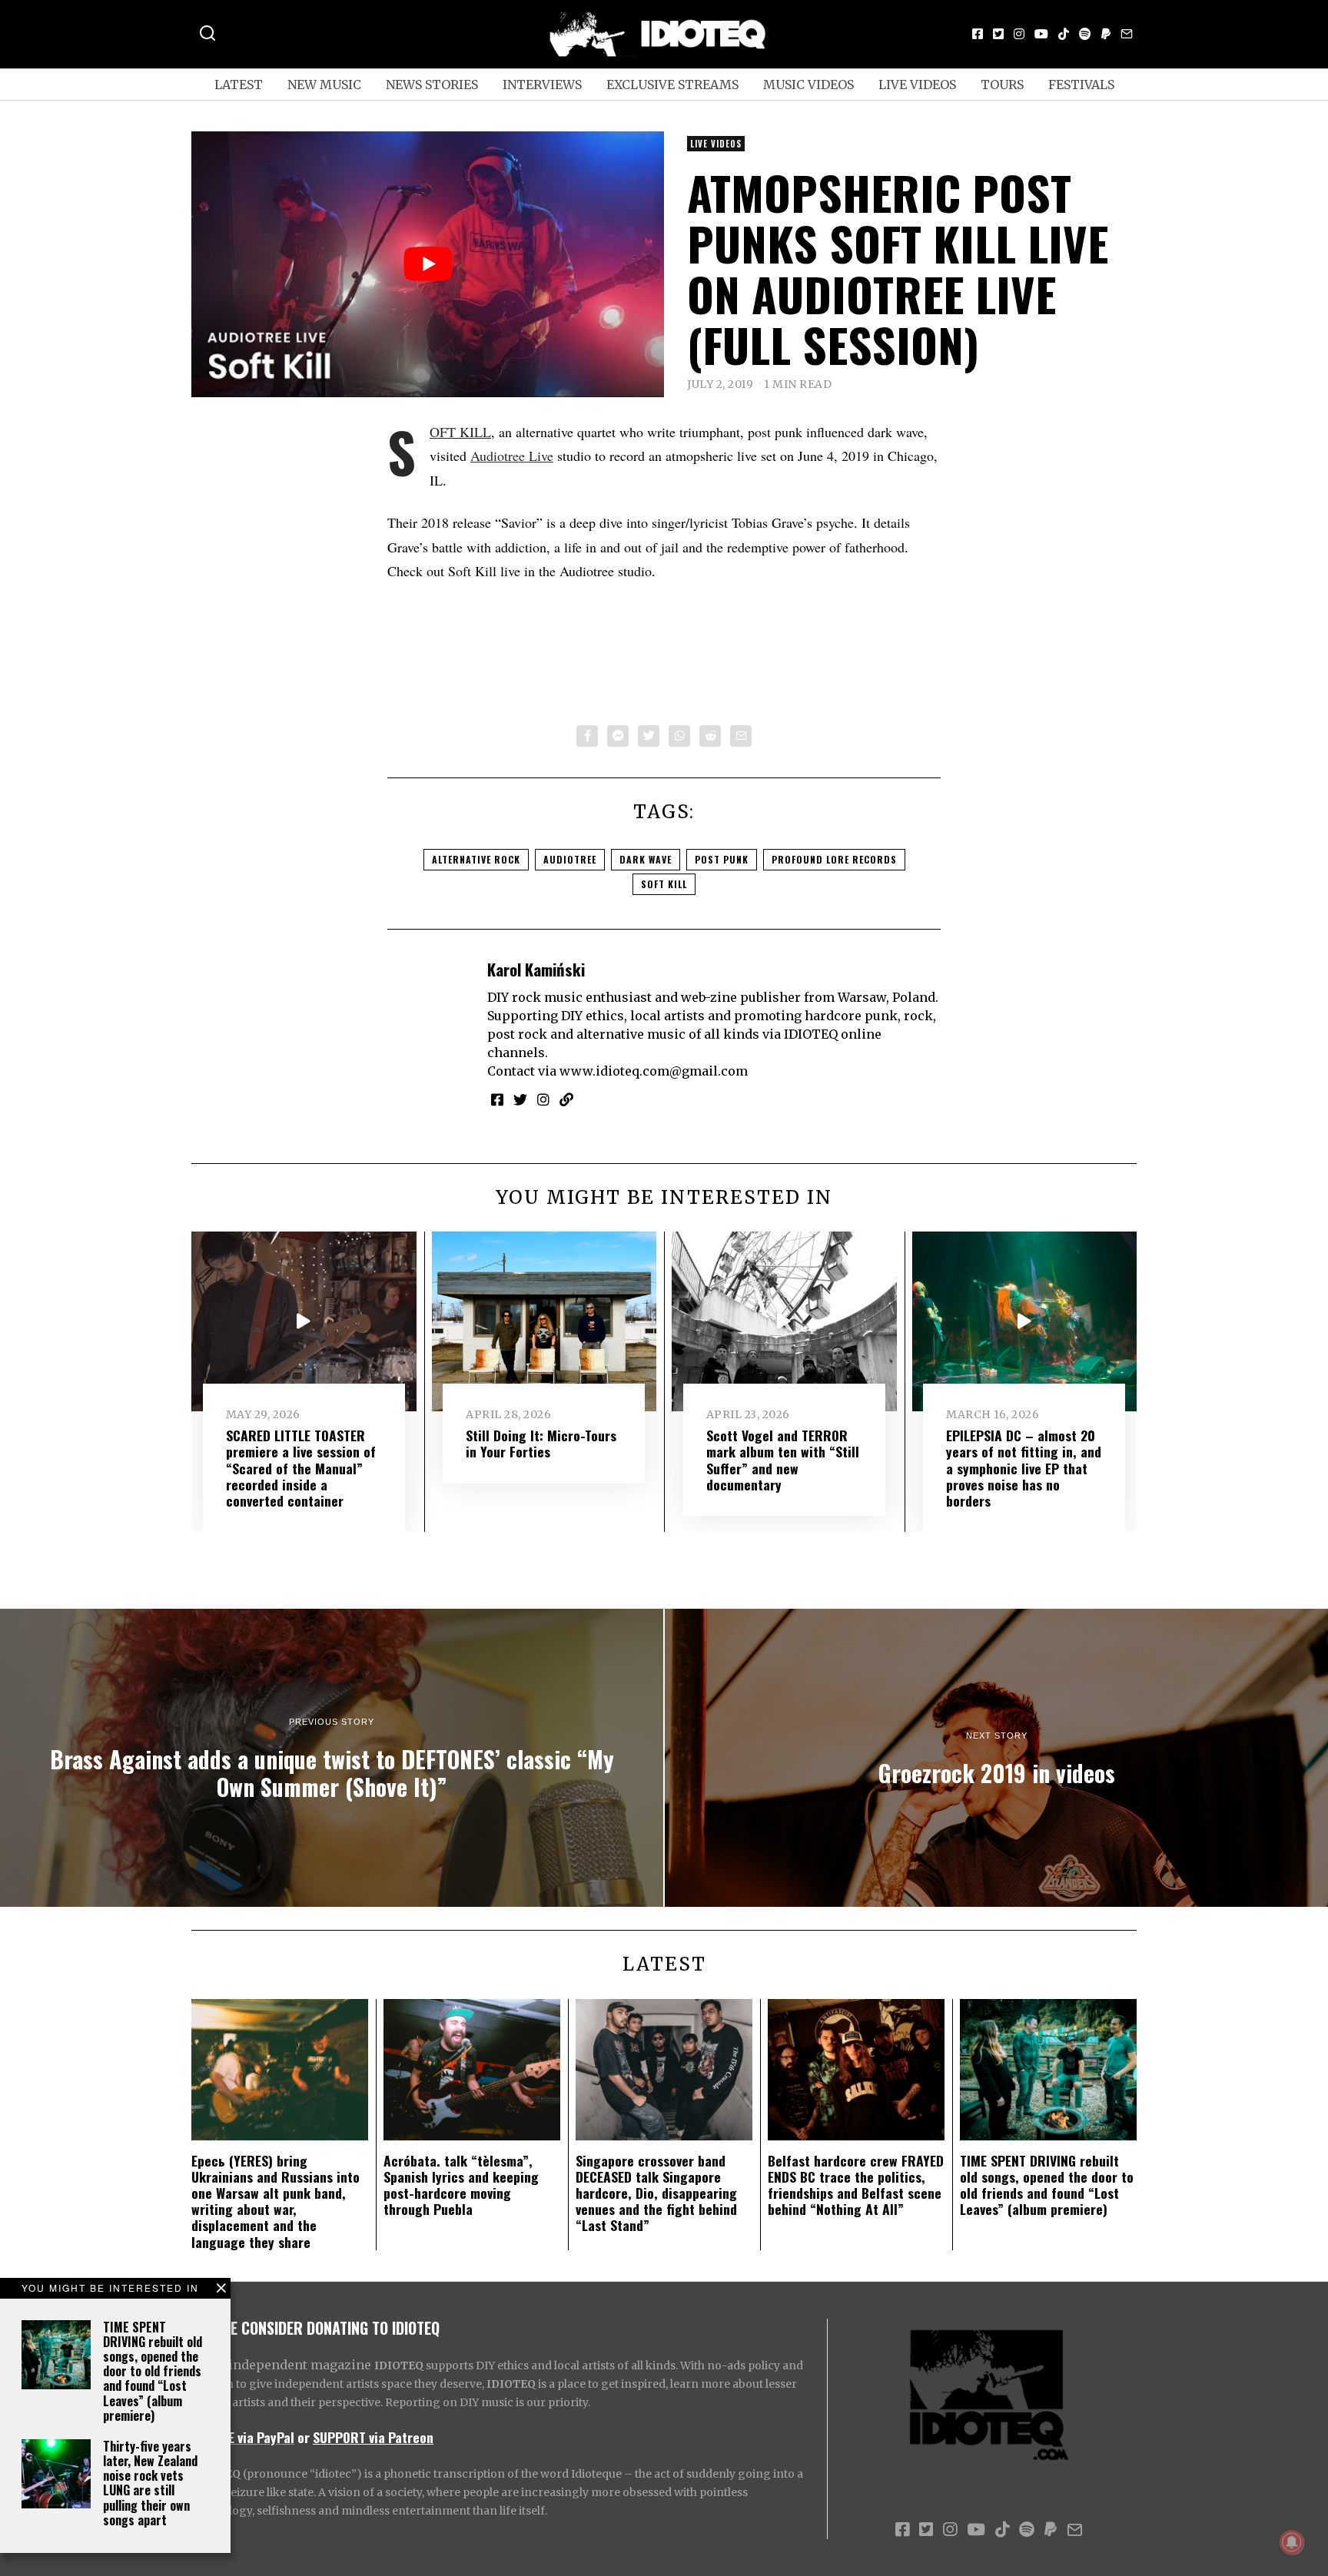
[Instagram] (1019, 34)
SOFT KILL (460, 432)
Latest (239, 85)
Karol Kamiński (536, 969)
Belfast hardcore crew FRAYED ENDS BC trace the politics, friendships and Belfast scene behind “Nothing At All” (856, 2185)
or (304, 2437)
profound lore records (834, 859)
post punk (722, 859)
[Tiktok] (1064, 34)
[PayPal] (1106, 34)
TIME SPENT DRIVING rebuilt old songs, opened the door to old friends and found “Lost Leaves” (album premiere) (153, 2371)
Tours (1002, 85)
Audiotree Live (512, 456)
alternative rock (476, 859)
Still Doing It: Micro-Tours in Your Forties (541, 1443)
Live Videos (917, 85)
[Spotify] (1085, 34)
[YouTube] (1041, 34)
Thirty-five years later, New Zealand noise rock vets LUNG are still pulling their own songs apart (150, 2483)
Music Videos (808, 85)
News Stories (432, 85)
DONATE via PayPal (243, 2437)
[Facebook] (978, 34)
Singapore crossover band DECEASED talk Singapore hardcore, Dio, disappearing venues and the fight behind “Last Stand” (656, 2193)
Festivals (1081, 85)
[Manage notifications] (1292, 2542)
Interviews (542, 85)
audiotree (570, 859)
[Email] (1127, 34)
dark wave (646, 859)
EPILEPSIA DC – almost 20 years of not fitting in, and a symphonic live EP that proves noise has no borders (1024, 1467)
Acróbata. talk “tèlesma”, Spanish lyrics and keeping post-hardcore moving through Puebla (461, 2185)
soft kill (664, 884)
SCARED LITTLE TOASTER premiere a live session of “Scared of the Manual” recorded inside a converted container (301, 1467)
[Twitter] (998, 34)
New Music (324, 85)
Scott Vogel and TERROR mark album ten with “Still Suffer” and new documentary (783, 1459)
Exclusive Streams (672, 85)
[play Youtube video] (428, 264)
